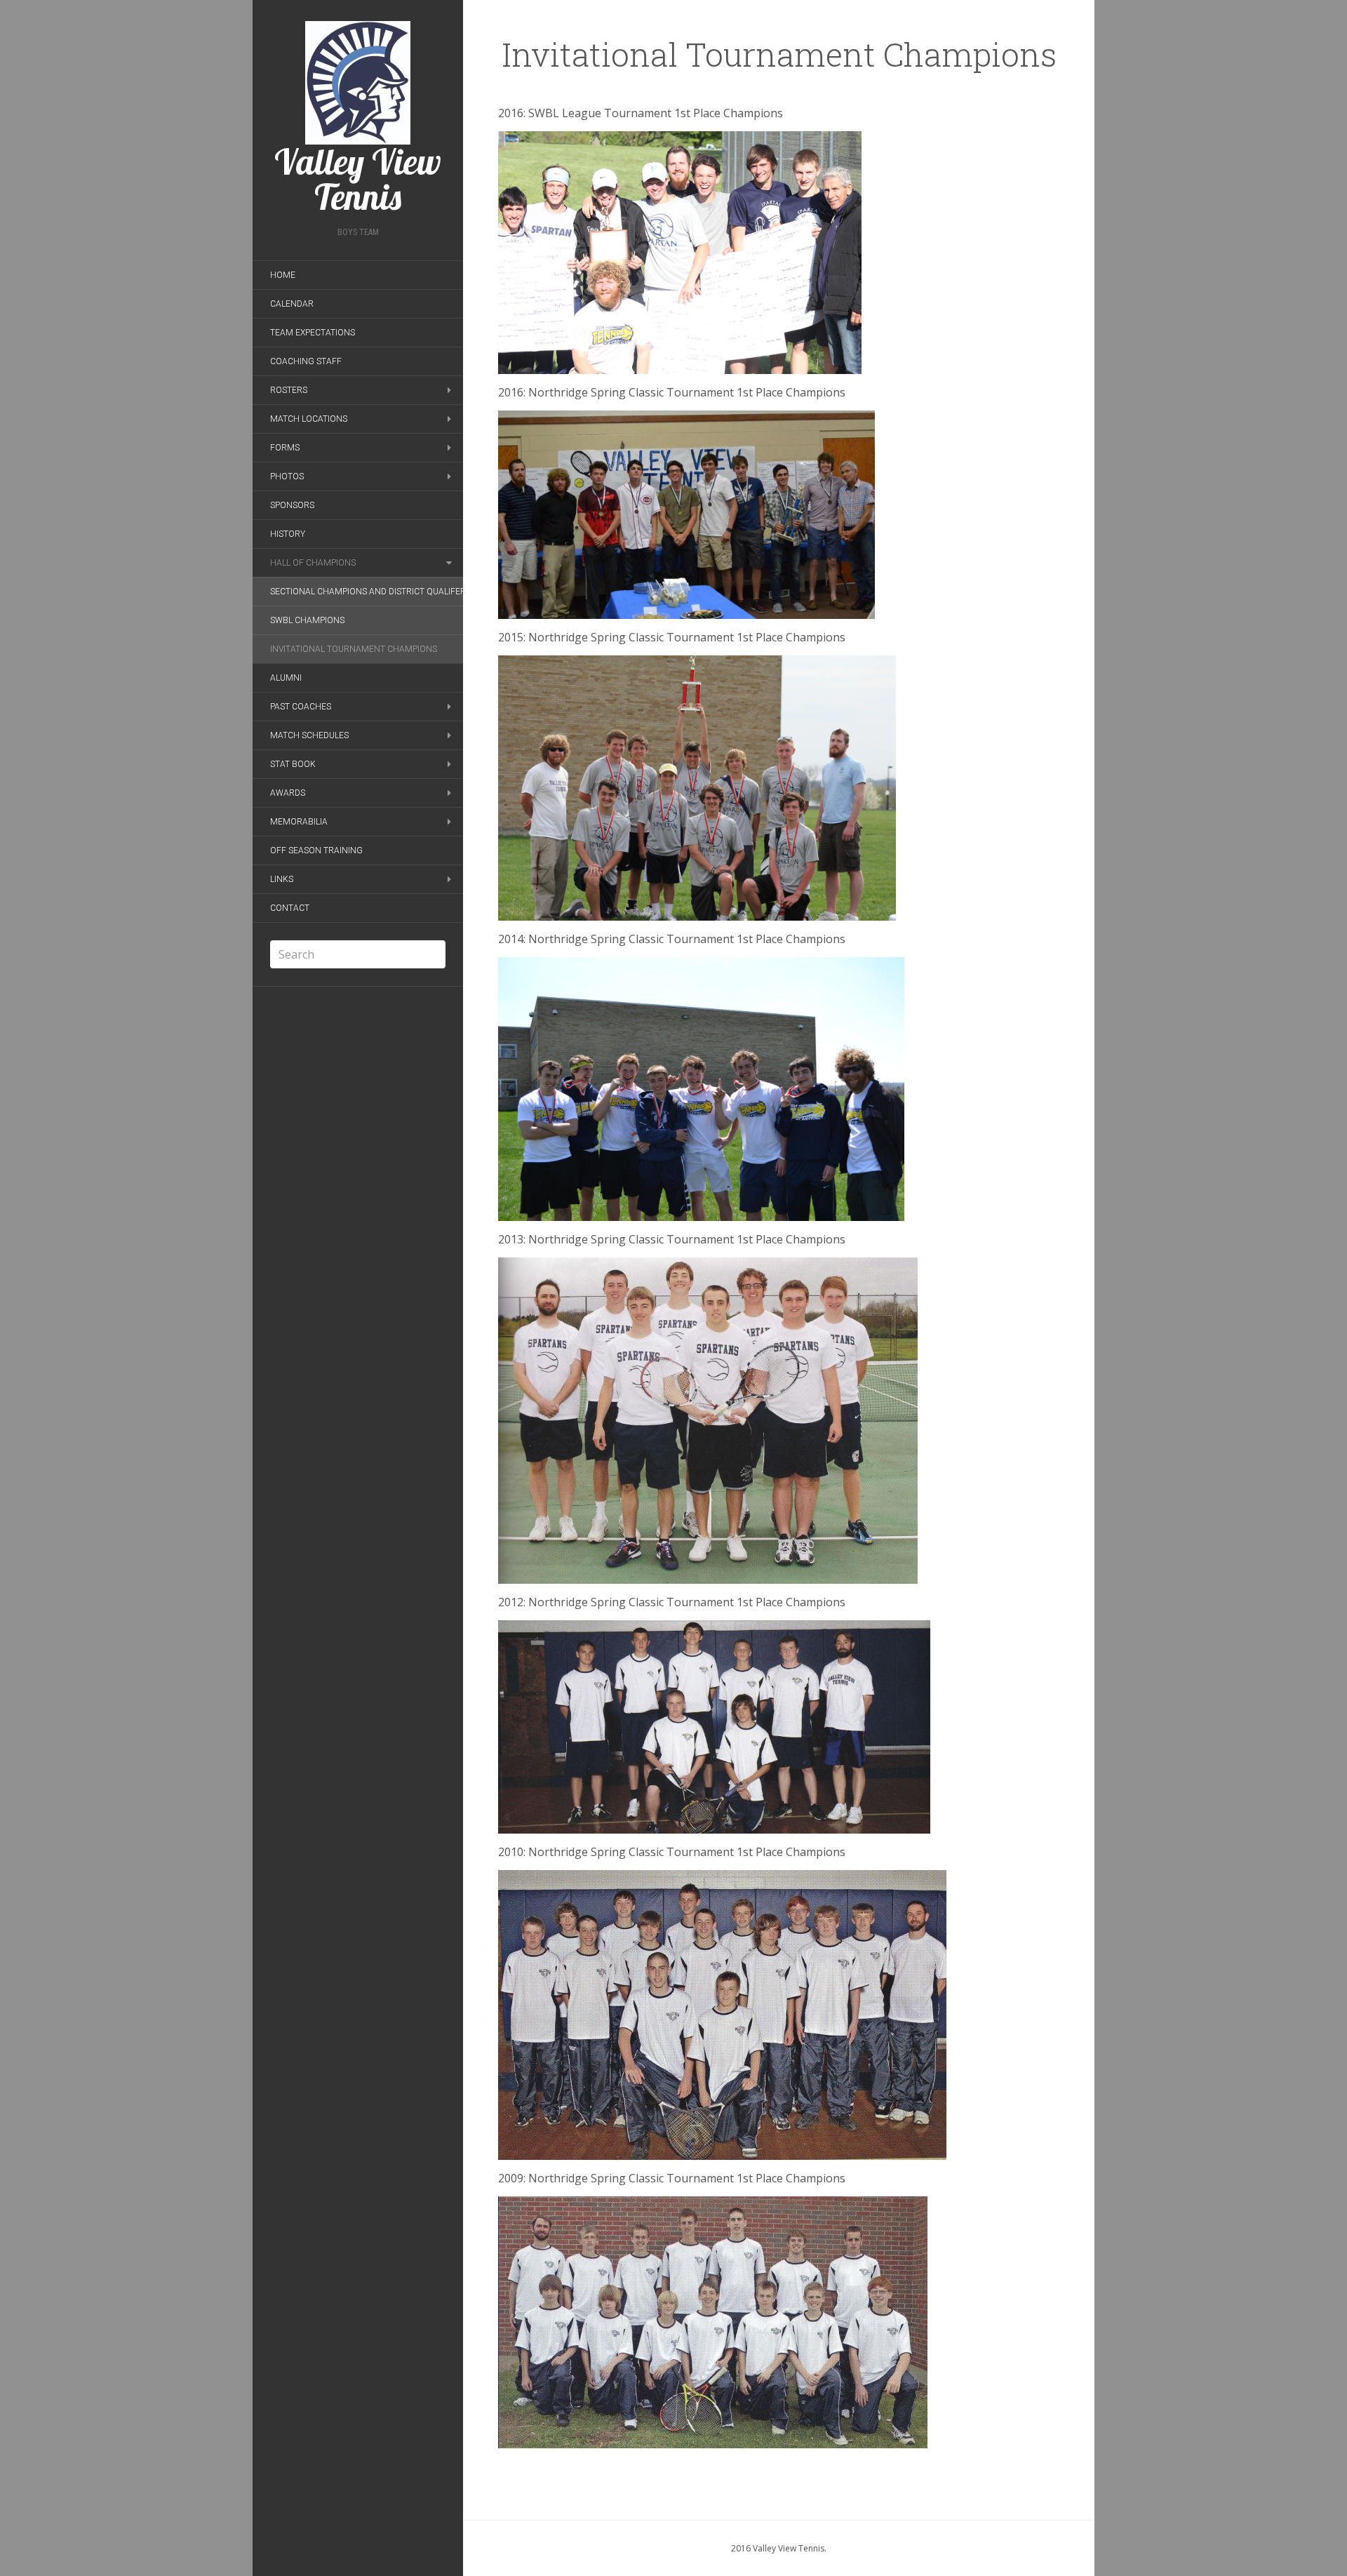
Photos (287, 476)
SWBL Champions (307, 620)
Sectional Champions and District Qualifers (370, 592)
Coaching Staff (306, 361)
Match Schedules (309, 735)
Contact (290, 908)
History (288, 534)
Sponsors (292, 505)
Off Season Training (316, 850)
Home (283, 275)
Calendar (292, 304)
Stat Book (293, 764)
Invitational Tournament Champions (354, 649)
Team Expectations (313, 333)
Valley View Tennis (358, 177)
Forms (285, 448)
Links (282, 879)
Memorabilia (299, 822)
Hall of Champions (313, 563)
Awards (288, 793)
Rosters (289, 390)
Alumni (286, 678)
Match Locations (309, 419)
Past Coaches (301, 707)
